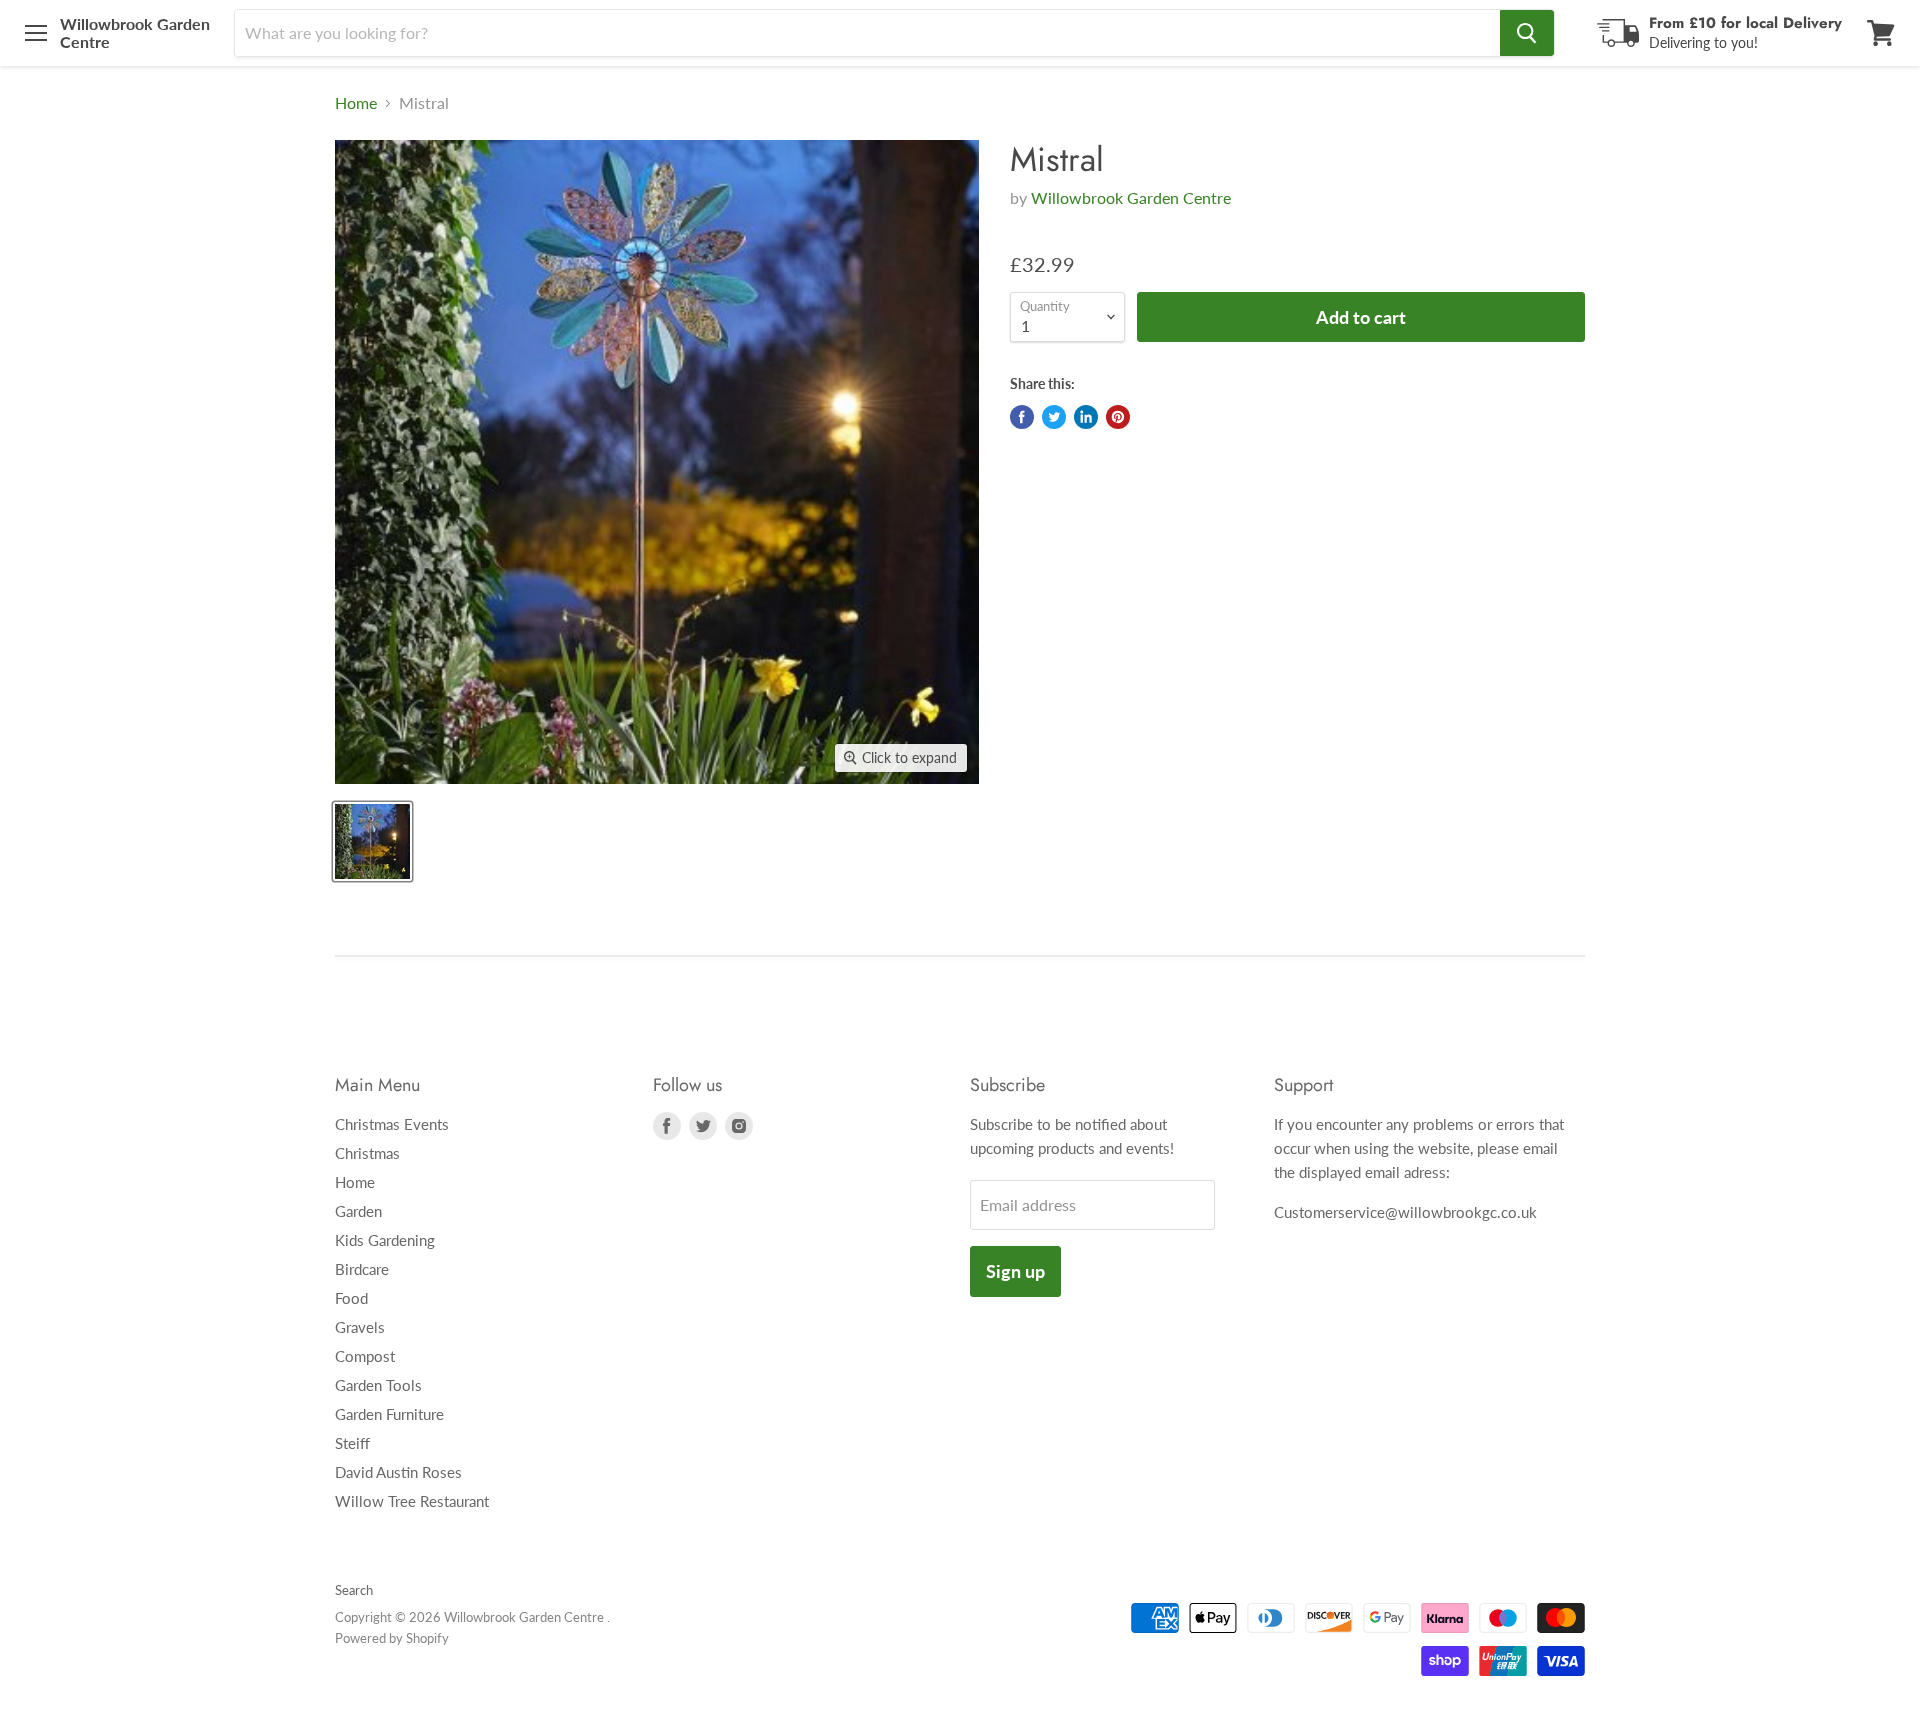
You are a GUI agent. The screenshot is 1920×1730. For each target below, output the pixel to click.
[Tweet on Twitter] (1054, 417)
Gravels (360, 1327)
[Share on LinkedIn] (1086, 417)
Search (354, 1590)
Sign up (1015, 1271)
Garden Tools (378, 1385)
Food (351, 1298)
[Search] (1527, 33)
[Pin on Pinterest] (1118, 417)
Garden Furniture (389, 1414)
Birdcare (362, 1269)
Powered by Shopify (392, 1638)
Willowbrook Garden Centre (1131, 197)
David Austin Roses (398, 1472)
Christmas (367, 1153)
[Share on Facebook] (1022, 417)
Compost (365, 1356)
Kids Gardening (385, 1240)
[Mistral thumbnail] (372, 841)
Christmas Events (392, 1124)
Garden (358, 1211)
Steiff (352, 1443)
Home (356, 103)
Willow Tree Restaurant (412, 1501)
